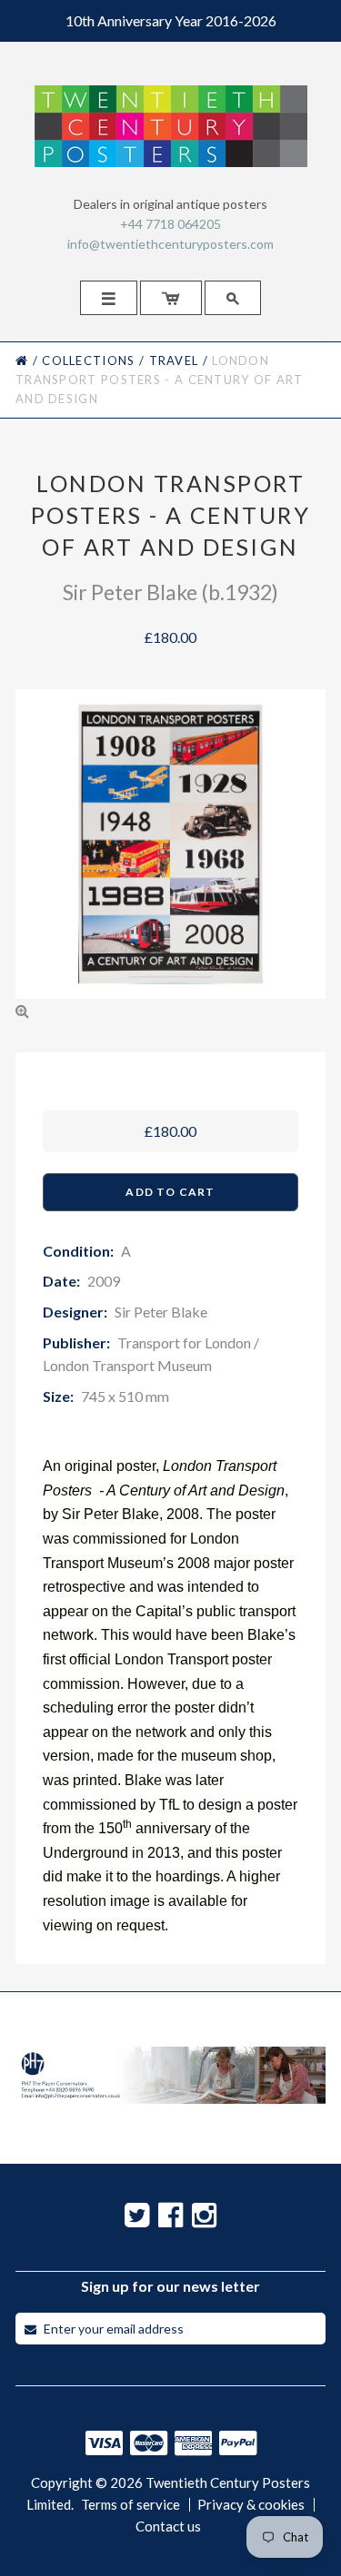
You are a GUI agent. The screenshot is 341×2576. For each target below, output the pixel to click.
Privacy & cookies (251, 2505)
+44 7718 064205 (170, 224)
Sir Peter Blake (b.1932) (170, 592)
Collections (88, 360)
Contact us (168, 2527)
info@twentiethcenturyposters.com (170, 244)
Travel (174, 360)
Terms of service (130, 2505)
